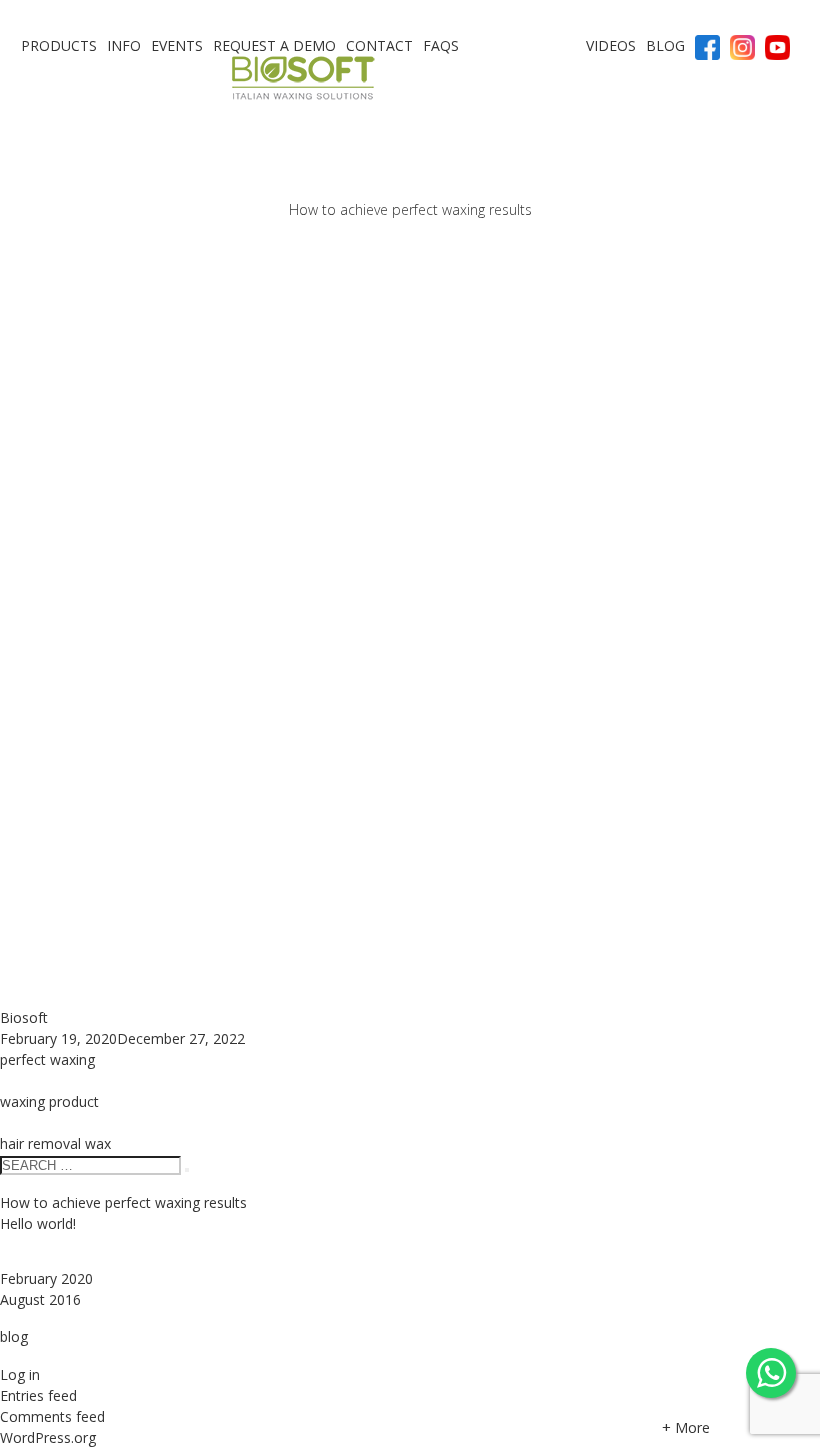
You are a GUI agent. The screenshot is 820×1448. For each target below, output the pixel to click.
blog (14, 1336)
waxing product (49, 1101)
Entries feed (38, 1395)
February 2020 (46, 1278)
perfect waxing (47, 1059)
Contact (379, 45)
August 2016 (40, 1299)
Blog (665, 45)
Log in (20, 1374)
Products (59, 45)
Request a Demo (274, 45)
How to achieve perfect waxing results (410, 210)
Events (177, 45)
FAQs (441, 45)
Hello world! (38, 1223)
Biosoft (24, 1017)
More (686, 1427)
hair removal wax (55, 1143)
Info (124, 45)
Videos (611, 45)
